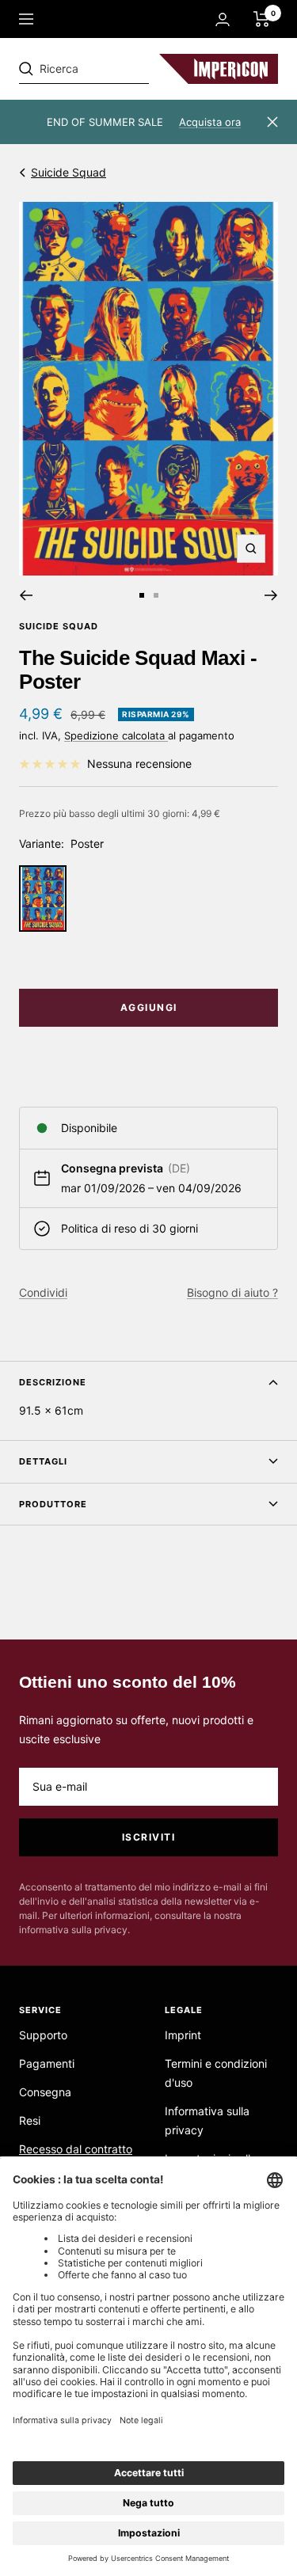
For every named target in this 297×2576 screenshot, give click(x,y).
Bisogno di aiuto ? (232, 1292)
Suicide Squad (69, 172)
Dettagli (43, 1461)
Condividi (43, 1292)
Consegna (45, 2092)
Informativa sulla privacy (207, 2120)
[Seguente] (271, 595)
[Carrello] (262, 19)
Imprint (183, 2035)
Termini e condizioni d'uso (216, 2073)
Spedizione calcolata (116, 735)
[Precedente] (26, 595)
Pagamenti (47, 2063)
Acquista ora (210, 122)
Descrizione (53, 1382)
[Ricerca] (128, 69)
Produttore (53, 1504)
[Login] (223, 19)
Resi (30, 2120)
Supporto (43, 2035)
